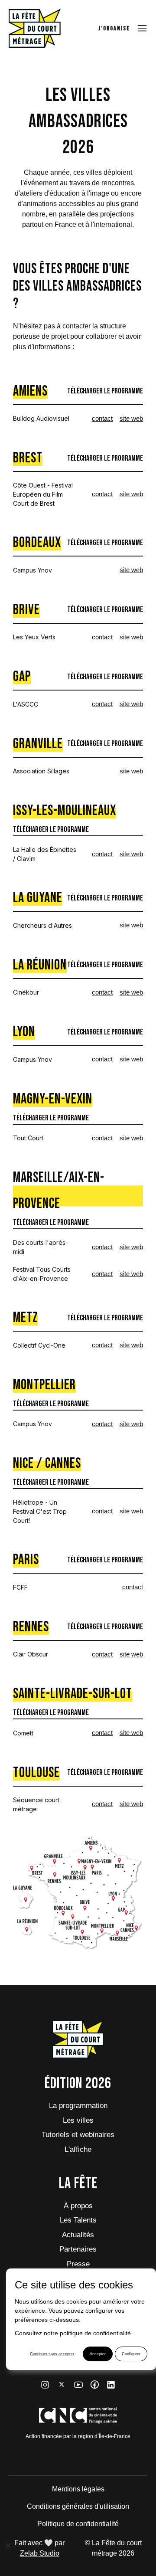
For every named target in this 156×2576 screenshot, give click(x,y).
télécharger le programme (105, 391)
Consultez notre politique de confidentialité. (74, 2333)
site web (131, 418)
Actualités (78, 2235)
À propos (78, 2206)
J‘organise (114, 28)
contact (102, 418)
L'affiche (78, 2149)
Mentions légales (78, 2489)
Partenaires (78, 2249)
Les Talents (78, 2220)
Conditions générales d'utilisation (78, 2506)
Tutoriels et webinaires (78, 2135)
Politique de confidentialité (78, 2524)
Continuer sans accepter (52, 2354)
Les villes (78, 2120)
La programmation (78, 2106)
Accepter (98, 2354)
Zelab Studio (40, 2553)
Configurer (131, 2354)
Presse (78, 2264)
